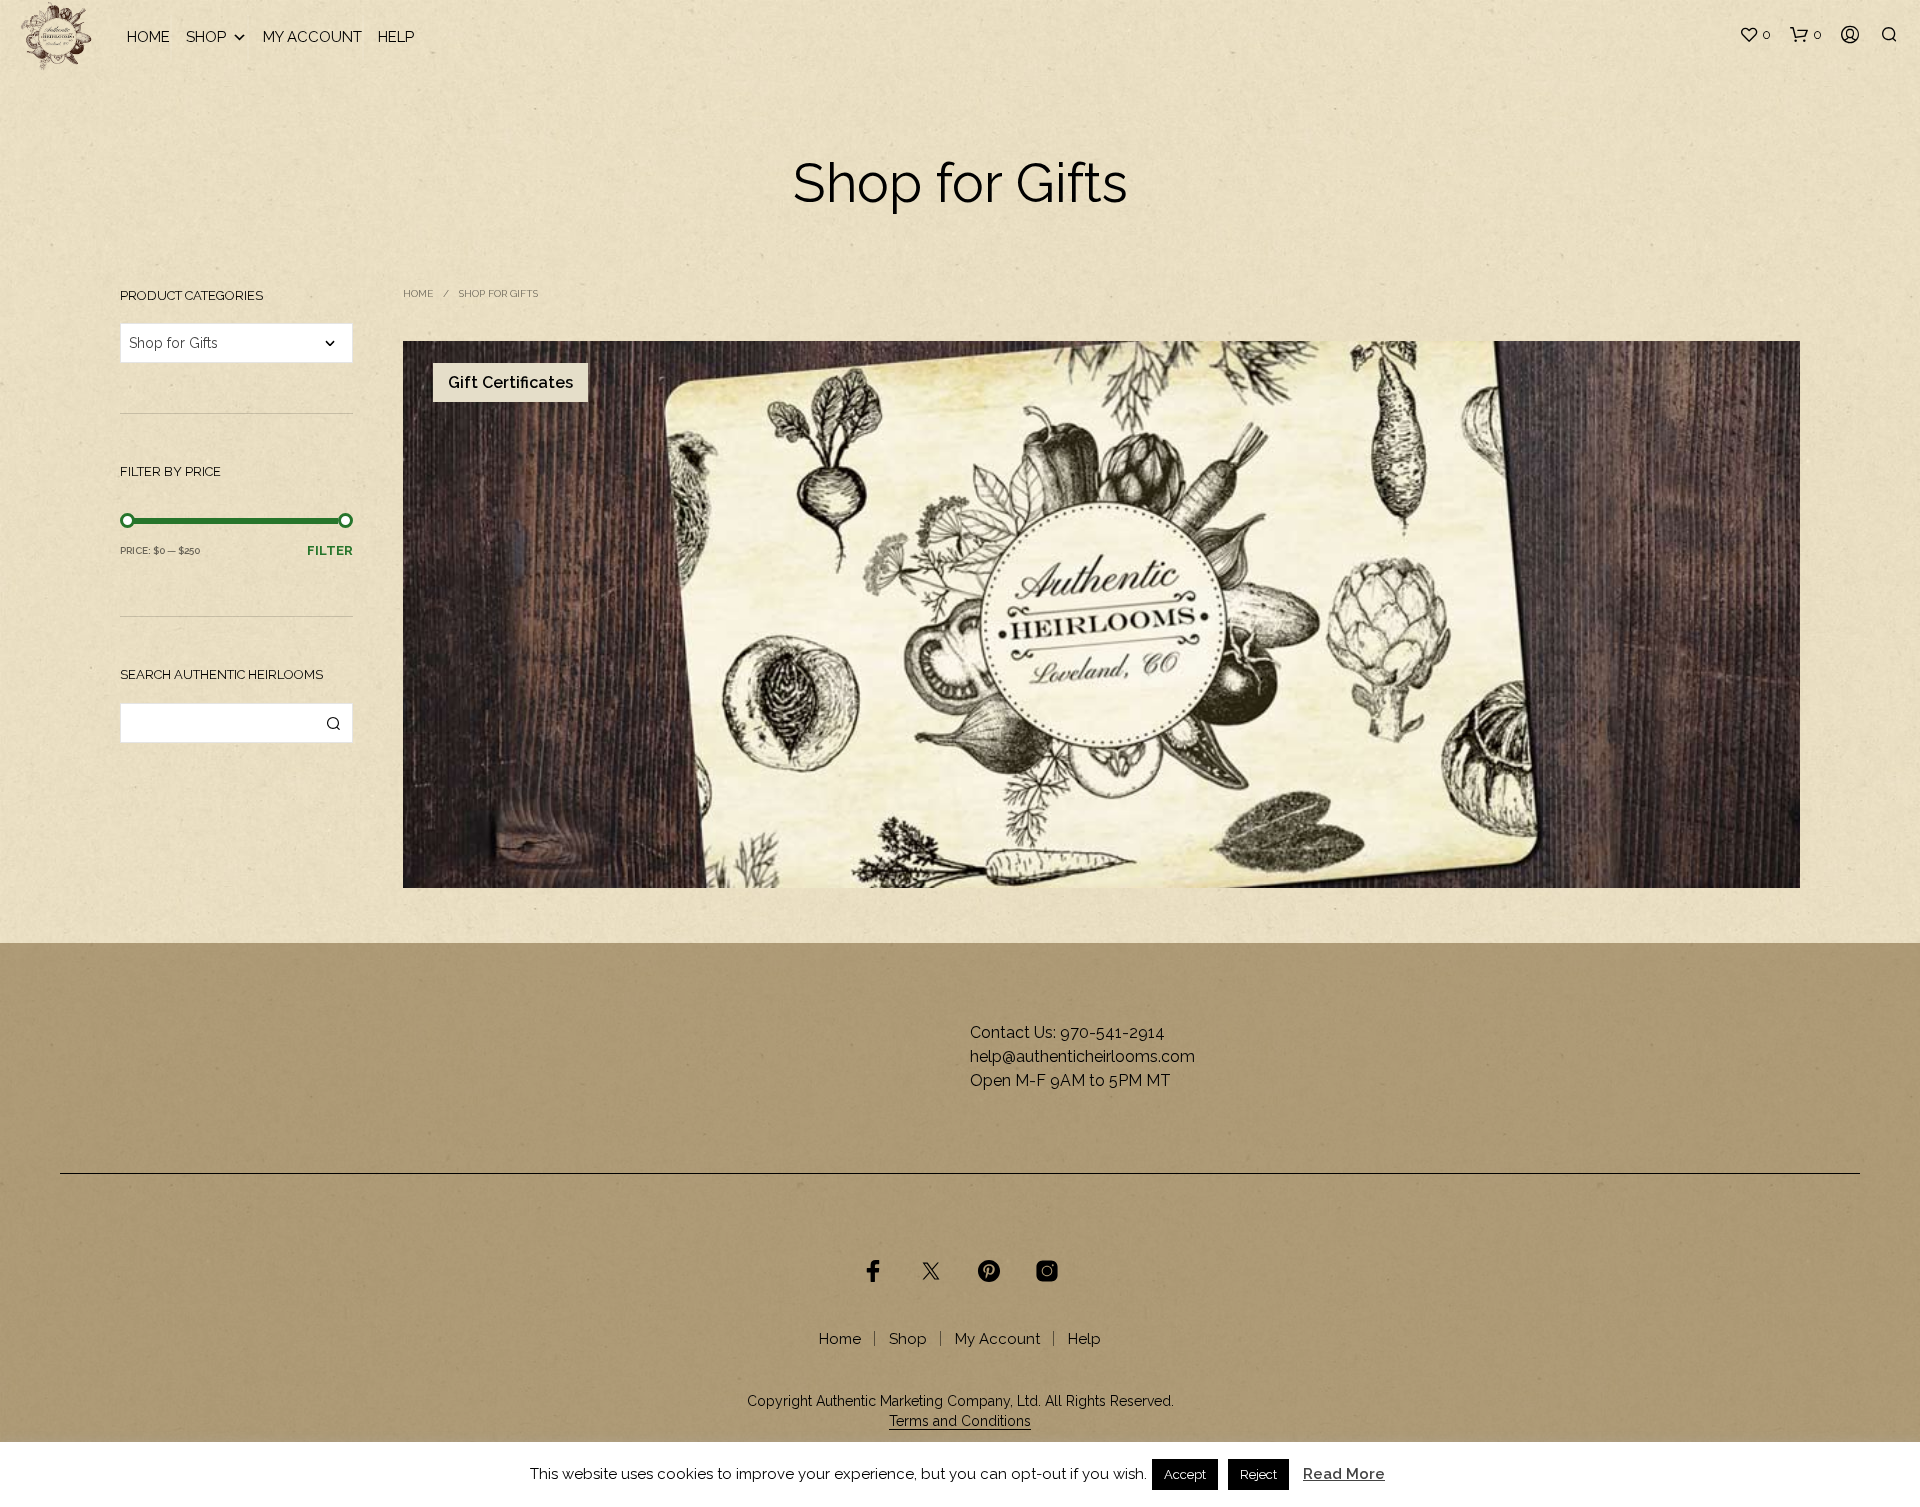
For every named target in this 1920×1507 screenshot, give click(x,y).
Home (148, 37)
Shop (206, 37)
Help (396, 37)
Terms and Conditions (960, 1421)
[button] (1755, 35)
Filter (330, 550)
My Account (312, 37)
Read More (1344, 1474)
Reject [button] (1258, 1474)
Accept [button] (1185, 1474)
